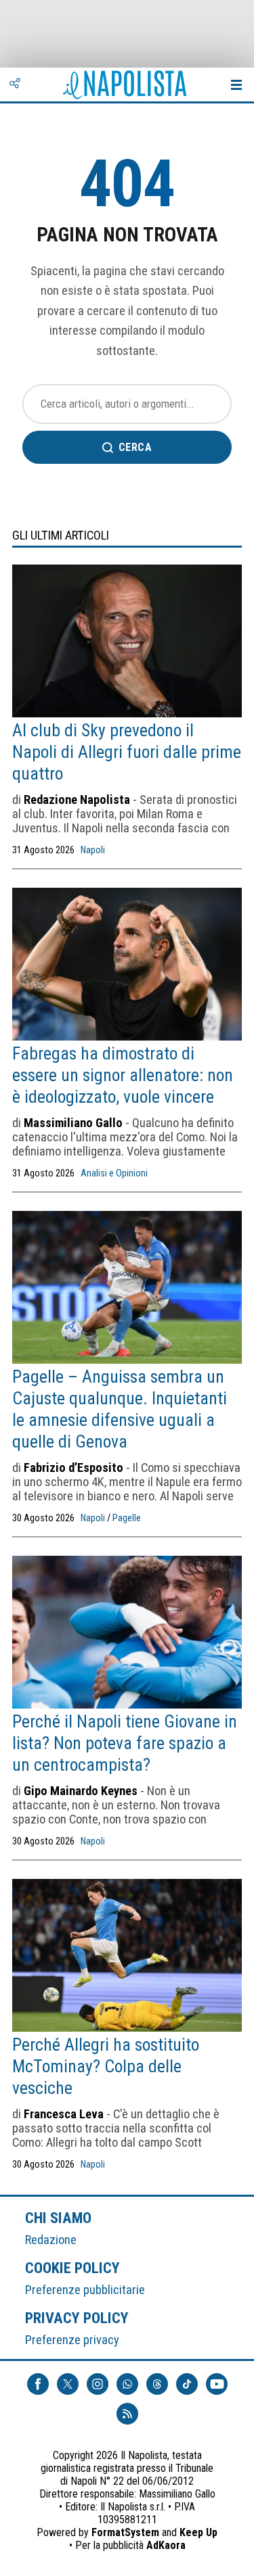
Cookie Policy (73, 2268)
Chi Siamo (58, 2218)
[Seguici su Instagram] (98, 2384)
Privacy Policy (77, 2318)
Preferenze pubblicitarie (85, 2290)
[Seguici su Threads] (157, 2384)
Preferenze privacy (72, 2340)
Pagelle (127, 1518)
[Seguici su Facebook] (38, 2384)
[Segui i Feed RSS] (127, 2414)
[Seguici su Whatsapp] (127, 2384)
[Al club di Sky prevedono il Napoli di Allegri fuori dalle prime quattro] (127, 642)
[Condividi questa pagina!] (15, 85)
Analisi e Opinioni (114, 1173)
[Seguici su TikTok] (187, 2384)
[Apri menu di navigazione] (236, 85)
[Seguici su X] (68, 2384)
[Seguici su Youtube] (217, 2384)
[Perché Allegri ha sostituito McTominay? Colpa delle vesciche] (127, 1957)
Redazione (51, 2240)
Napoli (93, 850)
